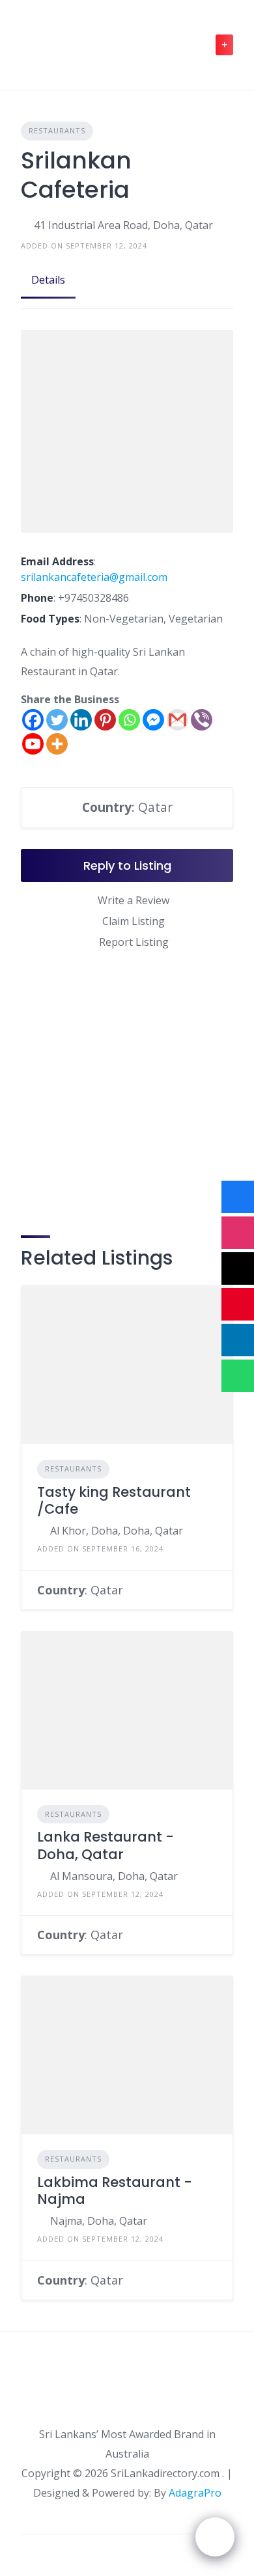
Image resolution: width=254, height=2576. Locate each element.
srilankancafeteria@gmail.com (94, 577)
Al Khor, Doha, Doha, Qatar (117, 1531)
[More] (57, 744)
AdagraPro (195, 2493)
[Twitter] (57, 720)
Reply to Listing (127, 865)
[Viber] (202, 720)
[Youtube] (33, 744)
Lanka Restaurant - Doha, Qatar (106, 1845)
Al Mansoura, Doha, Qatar (114, 1876)
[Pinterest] (105, 720)
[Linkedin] (81, 720)
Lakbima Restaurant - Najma (115, 2191)
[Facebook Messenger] (153, 720)
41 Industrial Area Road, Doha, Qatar (123, 225)
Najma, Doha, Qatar (99, 2221)
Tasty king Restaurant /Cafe (114, 1500)
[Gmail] (177, 720)
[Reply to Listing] (213, 1590)
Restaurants (57, 130)
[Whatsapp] (129, 720)
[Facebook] (33, 720)
